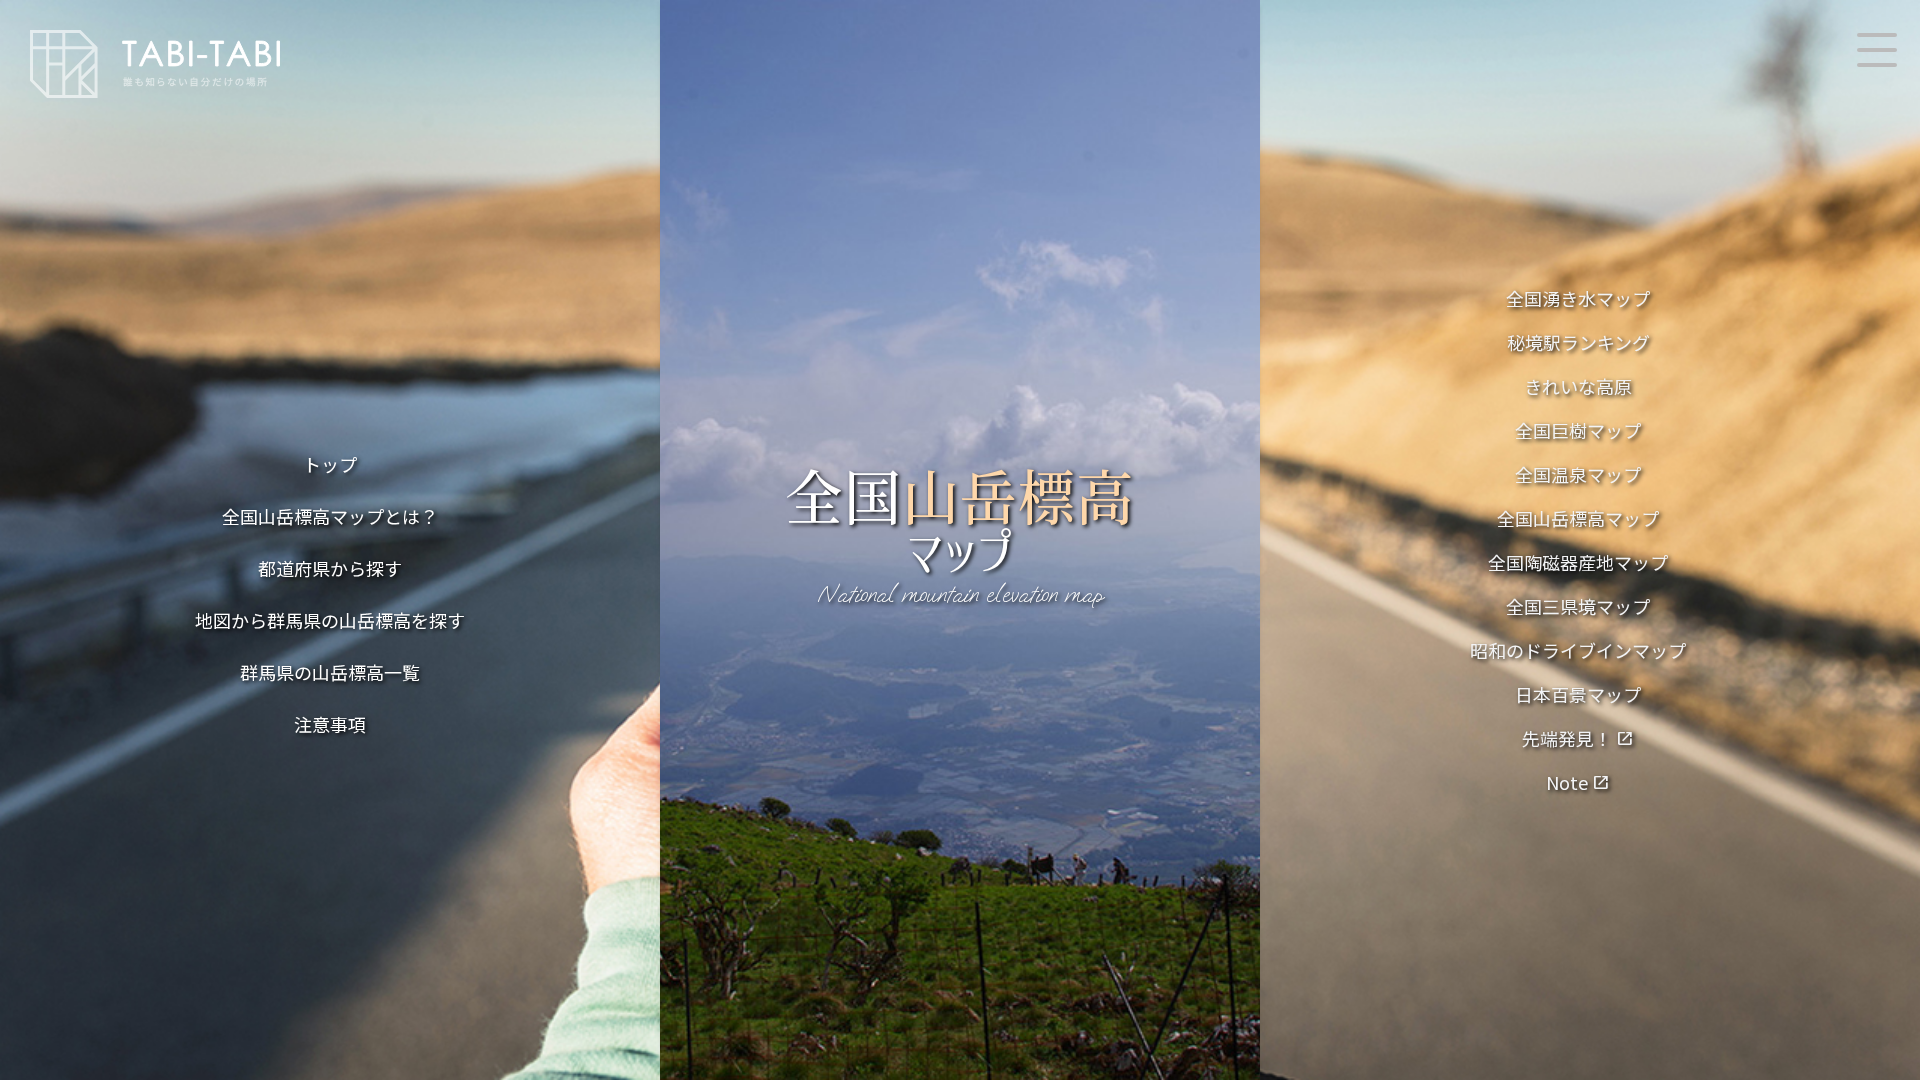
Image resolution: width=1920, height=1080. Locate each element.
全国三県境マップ (1578, 606)
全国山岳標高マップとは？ (330, 516)
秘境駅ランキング (1578, 342)
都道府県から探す (330, 568)
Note (1578, 782)
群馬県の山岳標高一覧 (330, 672)
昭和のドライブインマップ (1578, 650)
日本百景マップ (1578, 694)
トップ (330, 464)
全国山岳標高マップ (1578, 518)
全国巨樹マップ (1578, 430)
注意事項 (330, 724)
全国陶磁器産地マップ (1578, 562)
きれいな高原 (1578, 386)
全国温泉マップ (1578, 474)
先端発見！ (1578, 738)
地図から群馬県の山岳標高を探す (330, 620)
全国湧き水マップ (1578, 298)
